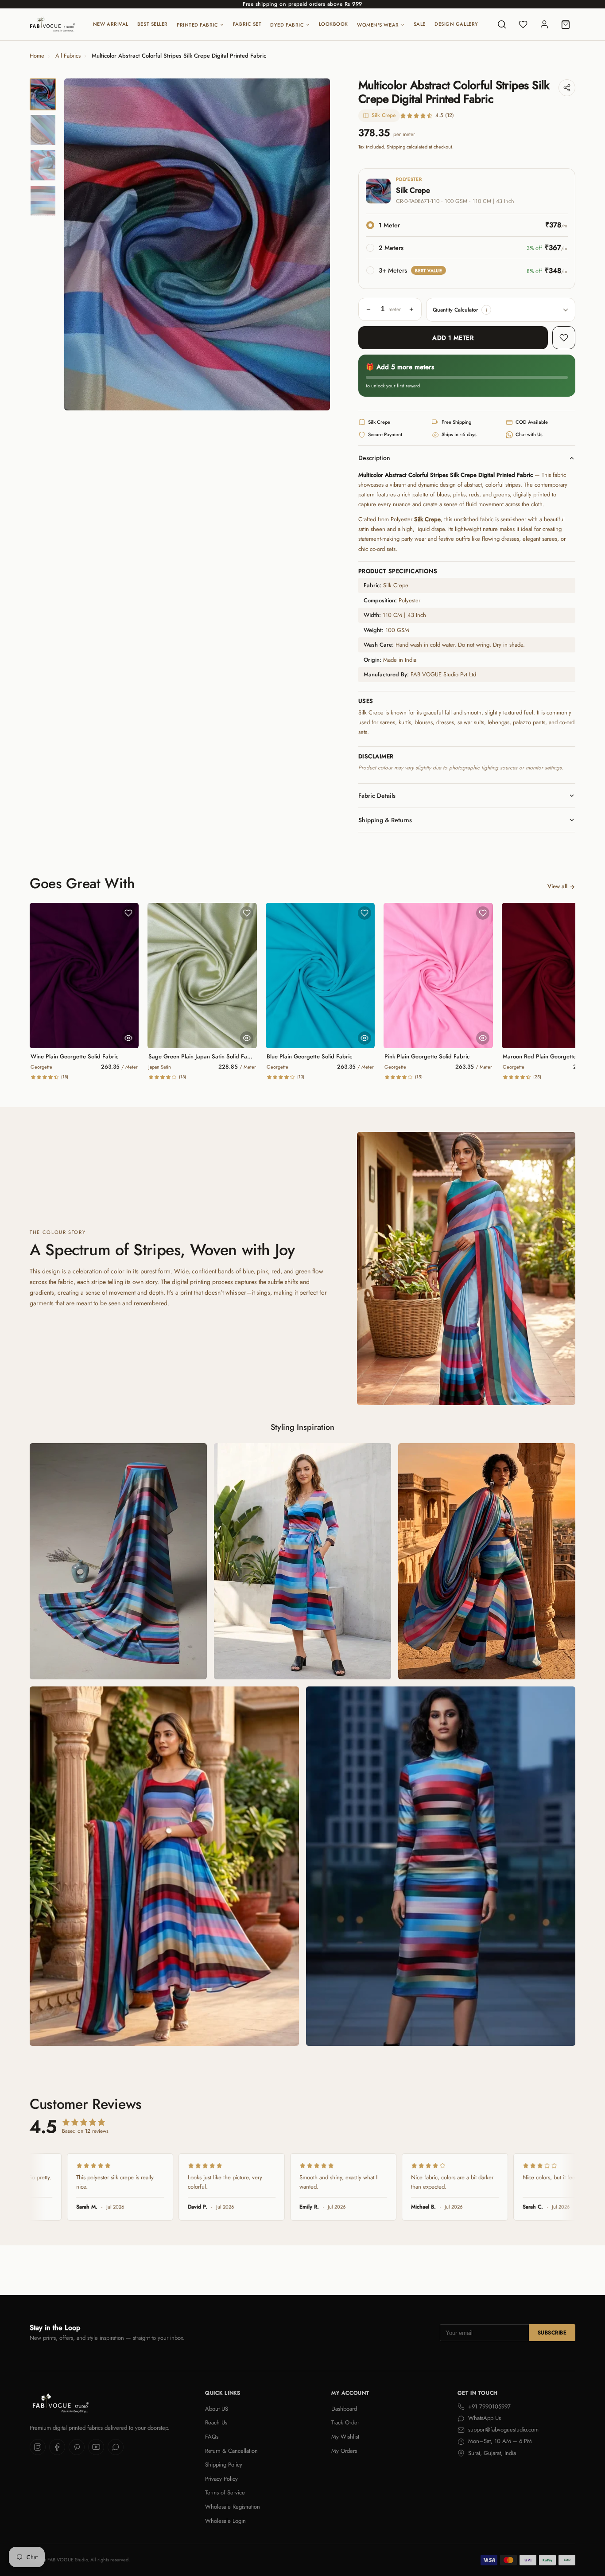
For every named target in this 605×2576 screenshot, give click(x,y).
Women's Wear (378, 25)
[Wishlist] (523, 24)
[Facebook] (57, 2447)
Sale (420, 24)
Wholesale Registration (233, 2507)
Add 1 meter (453, 338)
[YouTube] (96, 2447)
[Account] (544, 24)
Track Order (345, 2422)
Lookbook (334, 24)
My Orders (344, 2451)
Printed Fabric (198, 25)
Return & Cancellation (231, 2451)
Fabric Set (247, 24)
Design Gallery (456, 24)
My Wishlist (345, 2437)
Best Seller (153, 24)
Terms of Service (225, 2492)
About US (217, 2409)
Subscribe (552, 2333)
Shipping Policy (224, 2465)
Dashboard (344, 2409)
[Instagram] (38, 2447)
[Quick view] (128, 1038)
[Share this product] (567, 88)
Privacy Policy (221, 2479)
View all (557, 886)
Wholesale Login (225, 2521)
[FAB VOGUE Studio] (52, 24)
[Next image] (316, 245)
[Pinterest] (77, 2447)
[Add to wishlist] (564, 338)
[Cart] (566, 24)
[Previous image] (78, 245)
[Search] (502, 24)
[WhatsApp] (116, 2447)
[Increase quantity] (411, 309)
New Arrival (111, 24)
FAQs (212, 2437)
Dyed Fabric (287, 25)
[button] (486, 310)
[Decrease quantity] (368, 309)
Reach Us (216, 2422)
